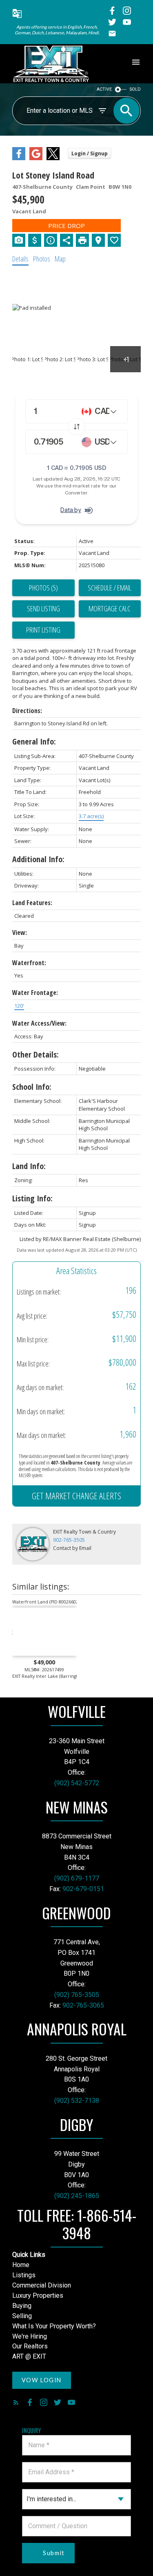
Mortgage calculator (110, 609)
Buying (22, 2306)
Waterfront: (29, 963)
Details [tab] (20, 259)
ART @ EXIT (29, 2356)
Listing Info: (32, 1198)
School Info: (32, 1087)
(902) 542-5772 (77, 1783)
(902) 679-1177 (77, 1878)
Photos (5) (43, 588)
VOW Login (42, 2380)
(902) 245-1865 (77, 2196)
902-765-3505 (69, 1540)
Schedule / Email (110, 588)
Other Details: (35, 1054)
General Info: (34, 741)
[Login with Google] (36, 158)
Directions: (27, 711)
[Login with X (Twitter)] (53, 158)
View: (20, 932)
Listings (24, 2275)
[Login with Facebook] (19, 158)
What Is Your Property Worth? (54, 2326)
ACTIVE (104, 89)
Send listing (43, 608)
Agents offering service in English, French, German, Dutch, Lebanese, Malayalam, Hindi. (57, 30)
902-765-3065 (83, 2005)
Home (21, 2265)
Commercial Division (42, 2285)
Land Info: (29, 1166)
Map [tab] (60, 259)
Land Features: (32, 903)
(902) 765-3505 (77, 1995)
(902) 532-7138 (77, 2101)
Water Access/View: (39, 1023)
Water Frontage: (35, 993)
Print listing (43, 630)
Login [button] (90, 153)
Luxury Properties (38, 2295)
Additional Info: (38, 859)
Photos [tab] (42, 259)
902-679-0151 (83, 1889)
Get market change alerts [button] (76, 1496)
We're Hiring (30, 2336)
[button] (17, 15)
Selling (22, 2316)
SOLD (135, 89)
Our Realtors (30, 2346)
